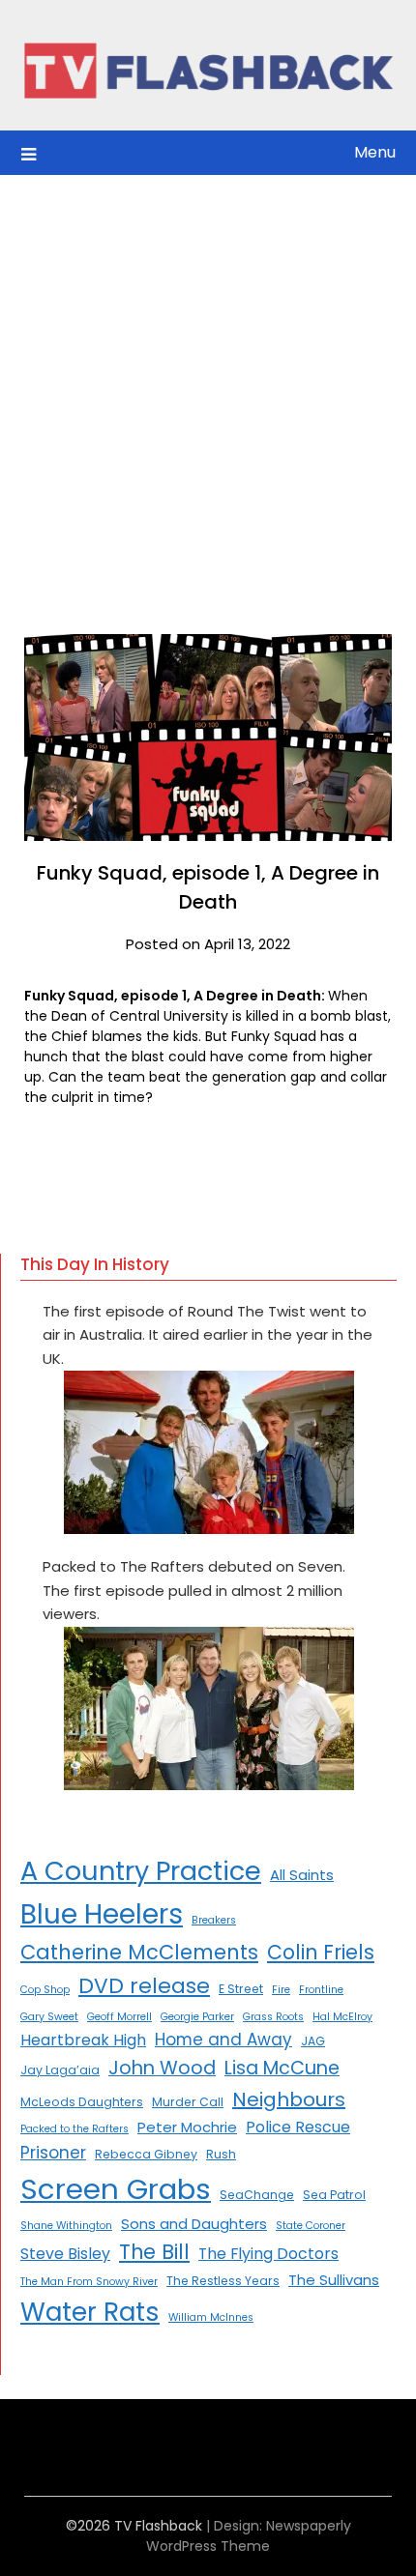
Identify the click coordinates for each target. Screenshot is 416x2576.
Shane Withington (66, 2226)
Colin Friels (321, 1952)
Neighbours (289, 2099)
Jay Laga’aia (60, 2070)
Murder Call (188, 2102)
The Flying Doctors (268, 2254)
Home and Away (223, 2040)
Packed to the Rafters (74, 2129)
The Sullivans (334, 2280)
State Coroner (311, 2226)
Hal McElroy (342, 2017)
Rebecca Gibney (146, 2154)
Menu (375, 152)
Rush (221, 2154)
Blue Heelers (102, 1914)
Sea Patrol (334, 2195)
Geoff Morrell (119, 2017)
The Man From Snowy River (89, 2282)
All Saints (302, 1875)
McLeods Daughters (82, 2102)
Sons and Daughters (194, 2224)
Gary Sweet (49, 2017)
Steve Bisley (65, 2254)
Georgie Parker (197, 2017)
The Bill (154, 2252)
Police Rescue (298, 2127)
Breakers (214, 1920)
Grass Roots (273, 2017)
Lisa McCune (282, 2068)
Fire (281, 1990)
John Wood (162, 2068)
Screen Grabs (116, 2189)
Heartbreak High (83, 2040)
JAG (313, 2041)
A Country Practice (141, 1871)
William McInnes (211, 2317)
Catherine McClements (139, 1952)
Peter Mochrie (187, 2127)
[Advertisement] (208, 392)
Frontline (321, 1990)
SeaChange (257, 2195)
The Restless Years (223, 2281)
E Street (241, 1989)
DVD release (144, 1986)
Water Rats (90, 2312)
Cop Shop (45, 1990)
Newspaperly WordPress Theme (249, 2536)
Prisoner (53, 2153)
